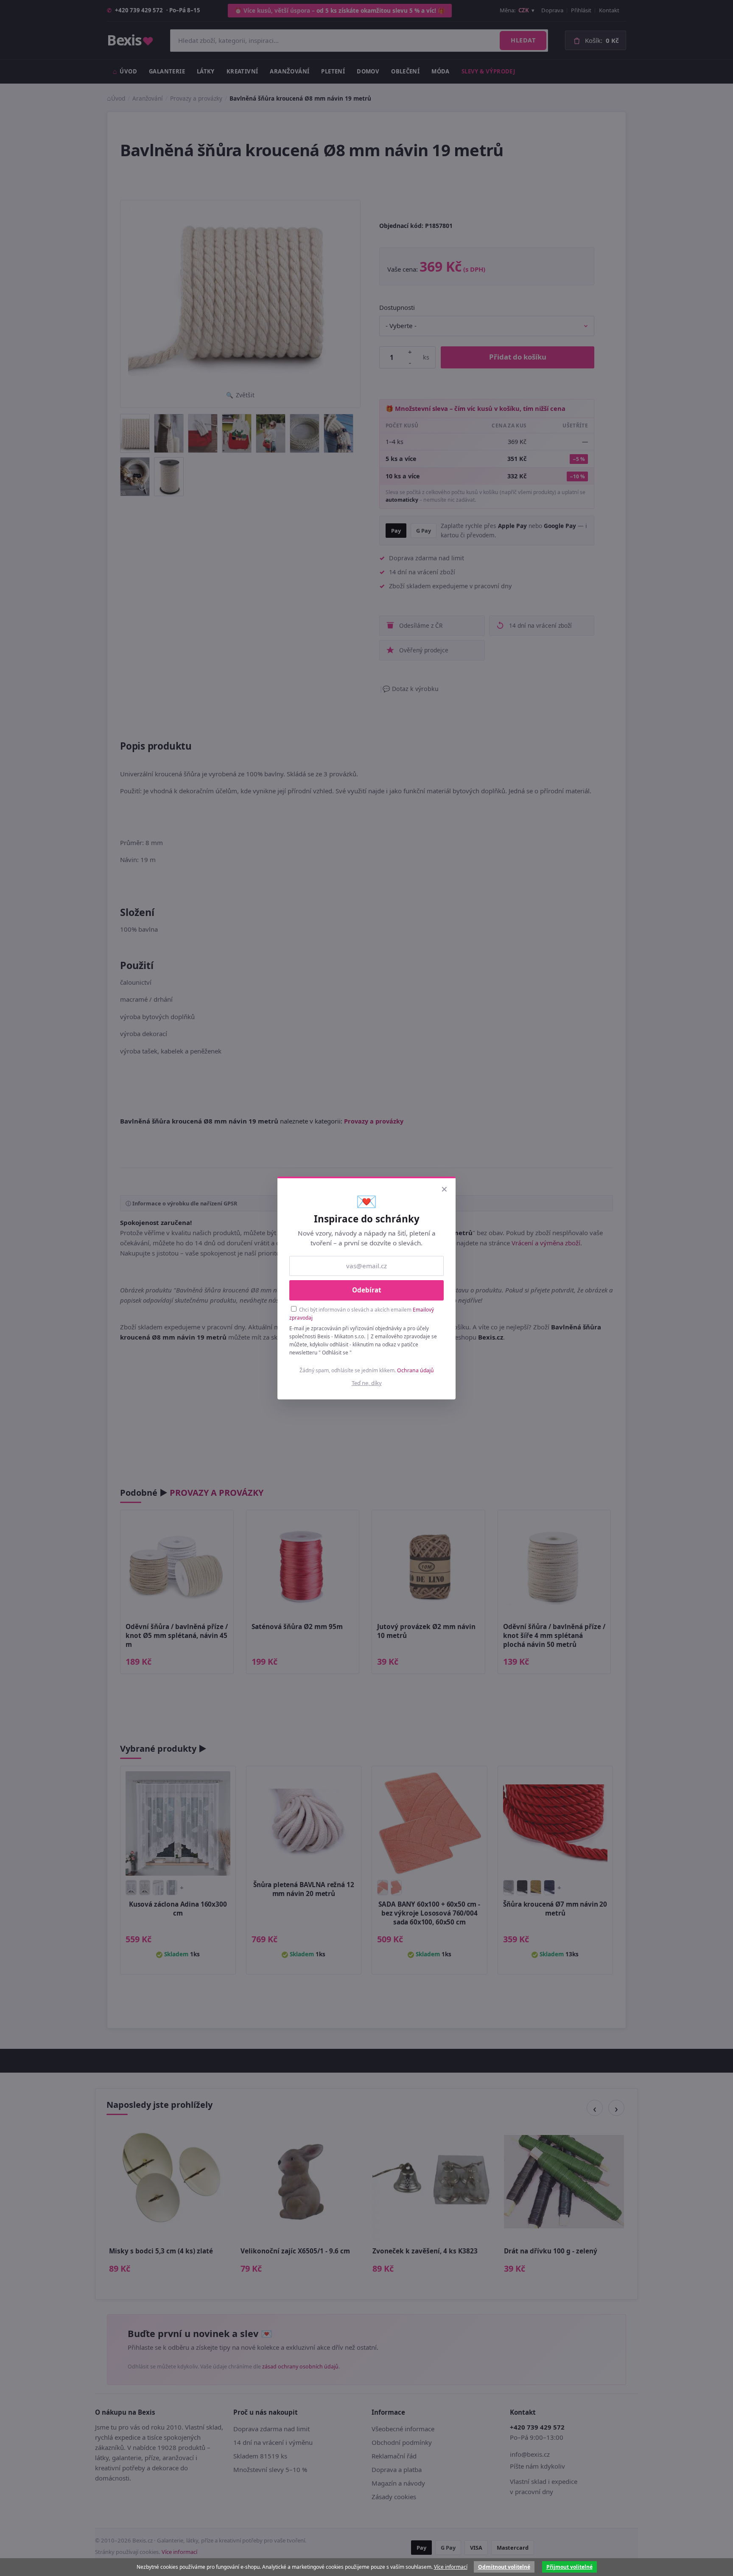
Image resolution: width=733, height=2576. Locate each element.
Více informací (451, 2567)
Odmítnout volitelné (504, 2567)
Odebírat (367, 1290)
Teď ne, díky (367, 1383)
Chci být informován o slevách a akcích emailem (362, 1313)
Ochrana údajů (415, 1370)
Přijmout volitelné (569, 2567)
